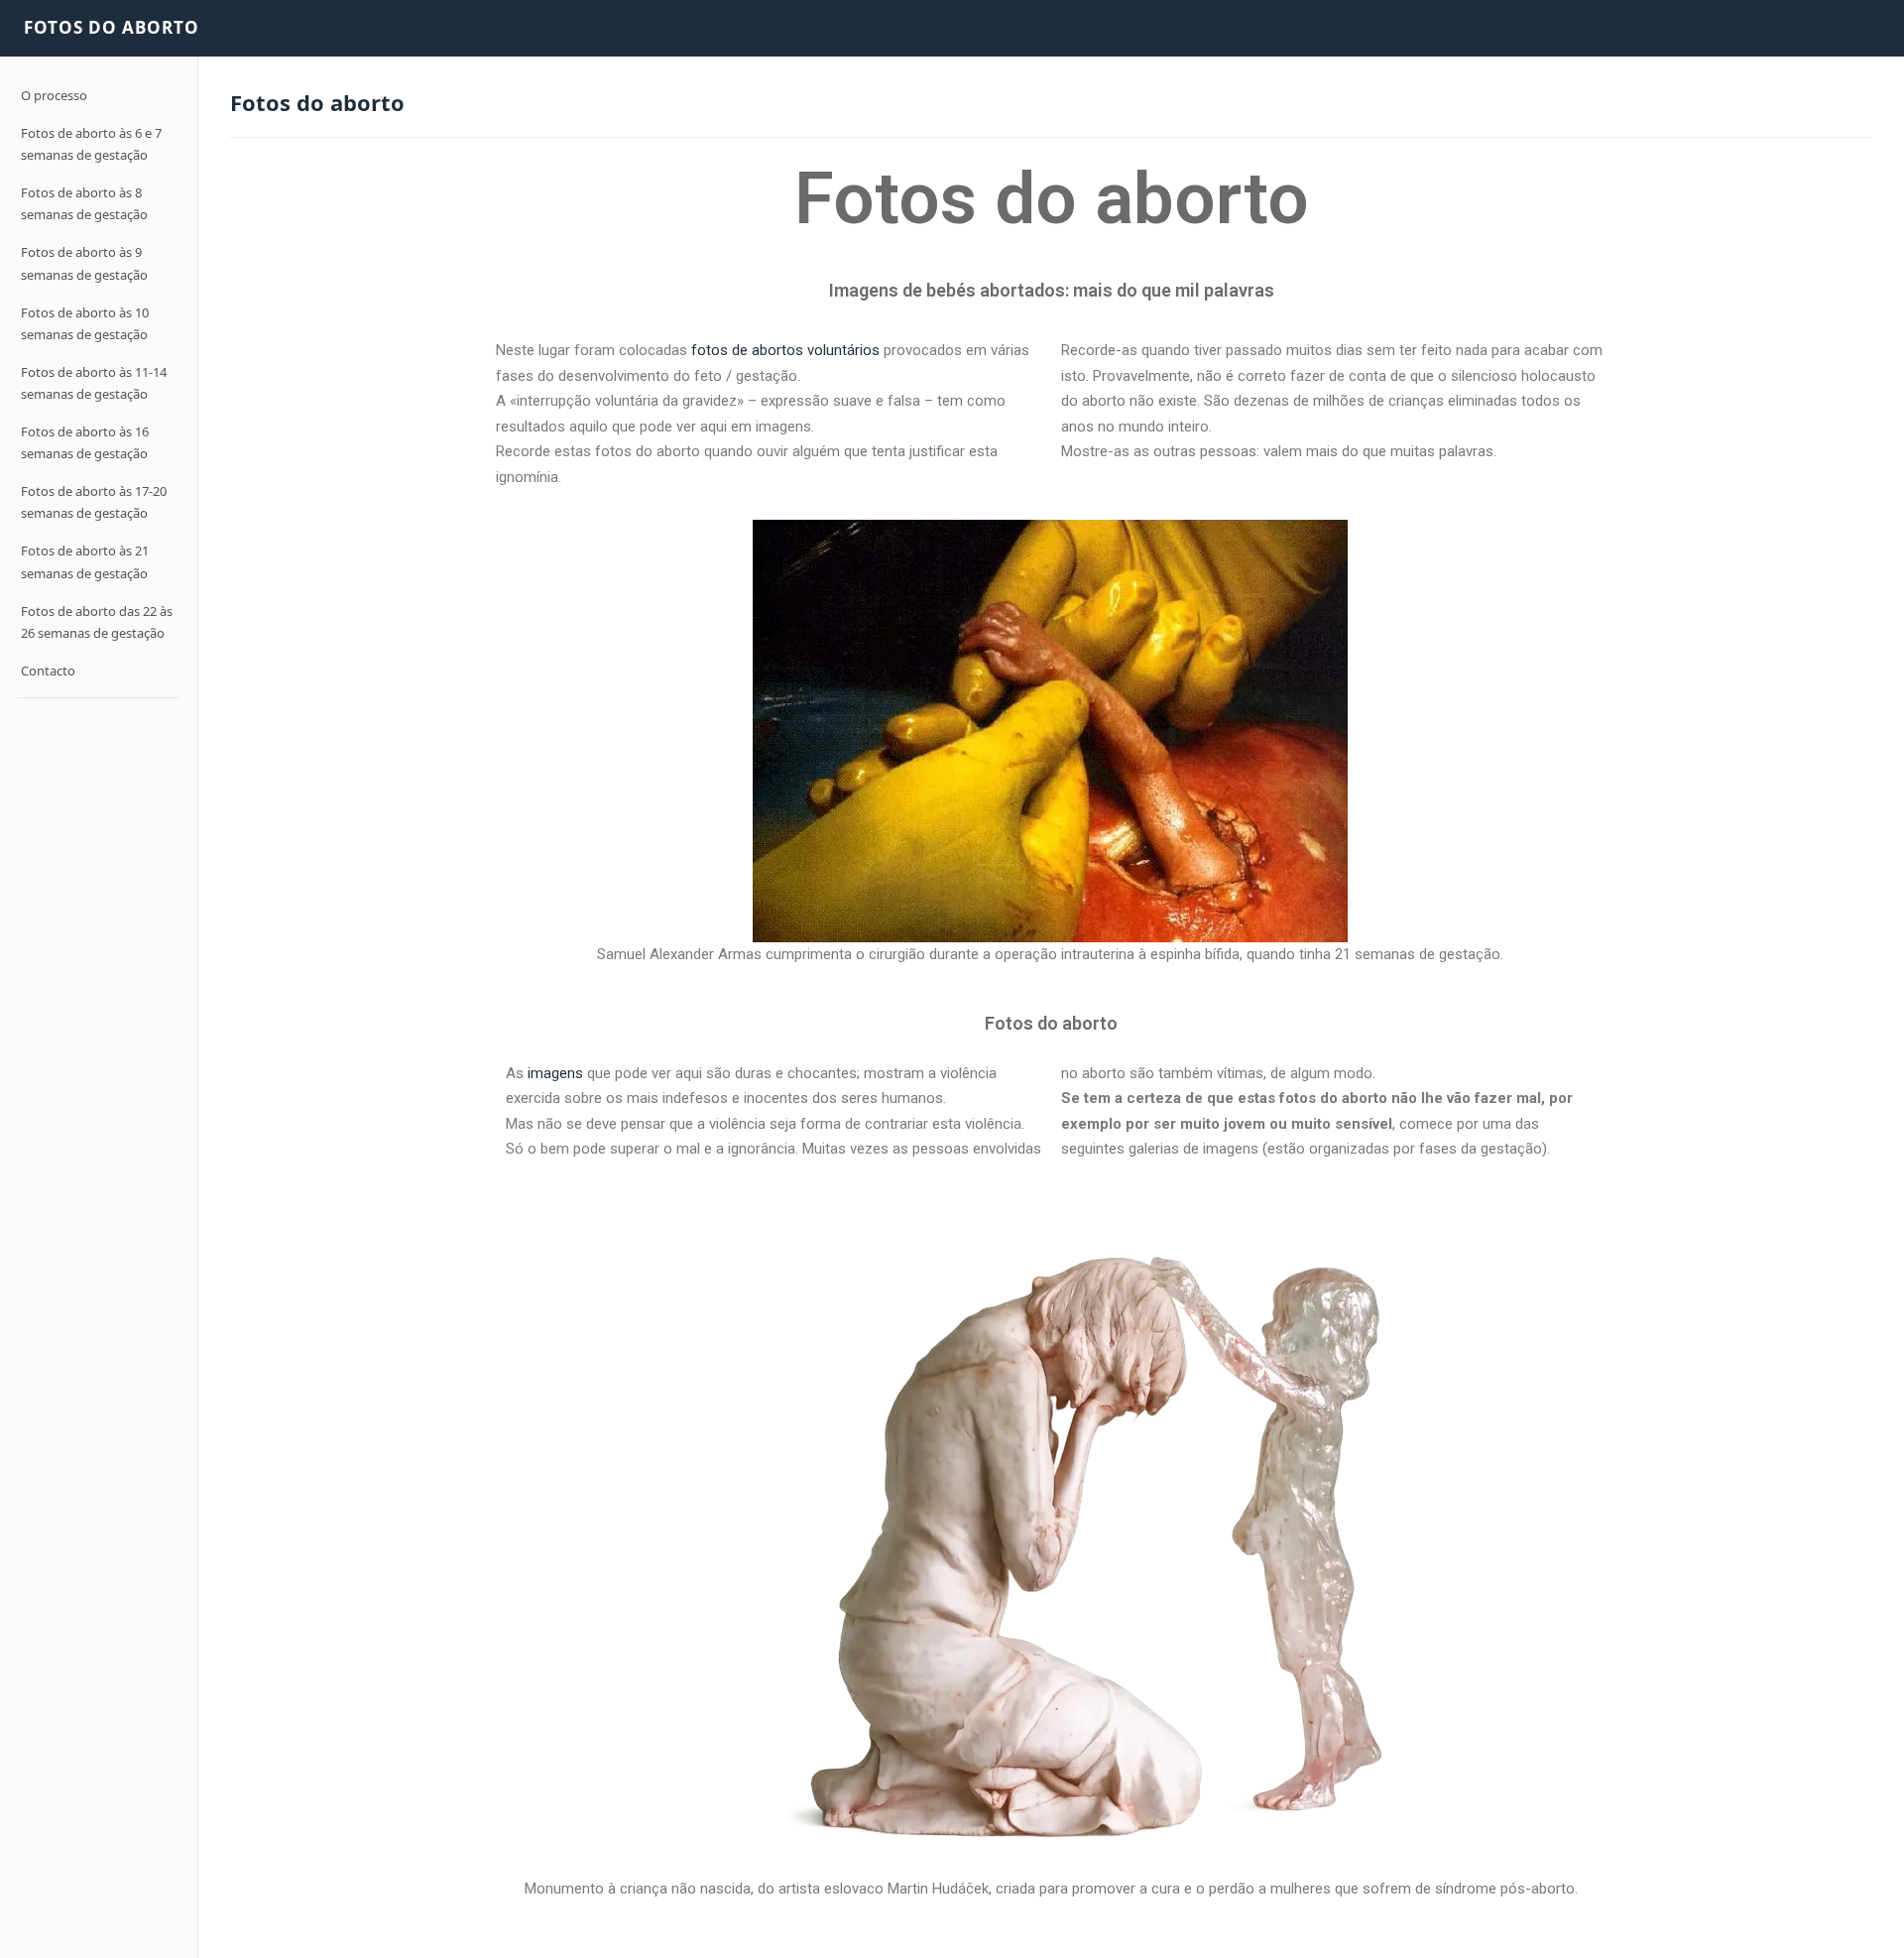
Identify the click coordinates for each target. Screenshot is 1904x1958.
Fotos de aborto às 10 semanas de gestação (85, 323)
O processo (54, 95)
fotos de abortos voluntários (785, 350)
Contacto (48, 671)
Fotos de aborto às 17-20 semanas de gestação (94, 502)
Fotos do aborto (112, 27)
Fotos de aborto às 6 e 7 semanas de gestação (91, 144)
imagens (555, 1073)
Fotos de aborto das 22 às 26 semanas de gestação (97, 621)
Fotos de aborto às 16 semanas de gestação (85, 442)
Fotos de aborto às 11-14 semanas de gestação (94, 383)
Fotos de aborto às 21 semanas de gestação (85, 561)
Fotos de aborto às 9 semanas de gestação (84, 263)
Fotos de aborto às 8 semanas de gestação (84, 203)
